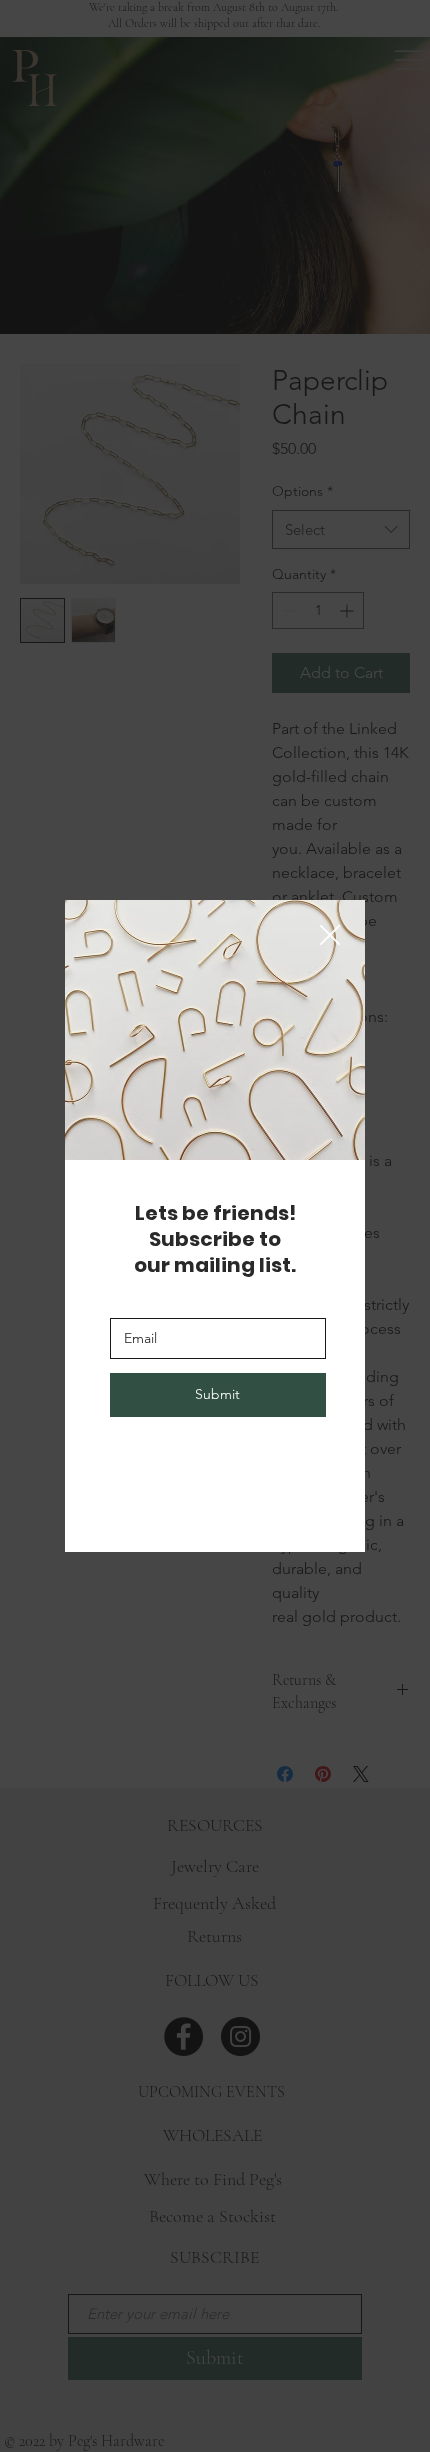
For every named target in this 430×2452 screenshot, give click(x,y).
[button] (330, 936)
